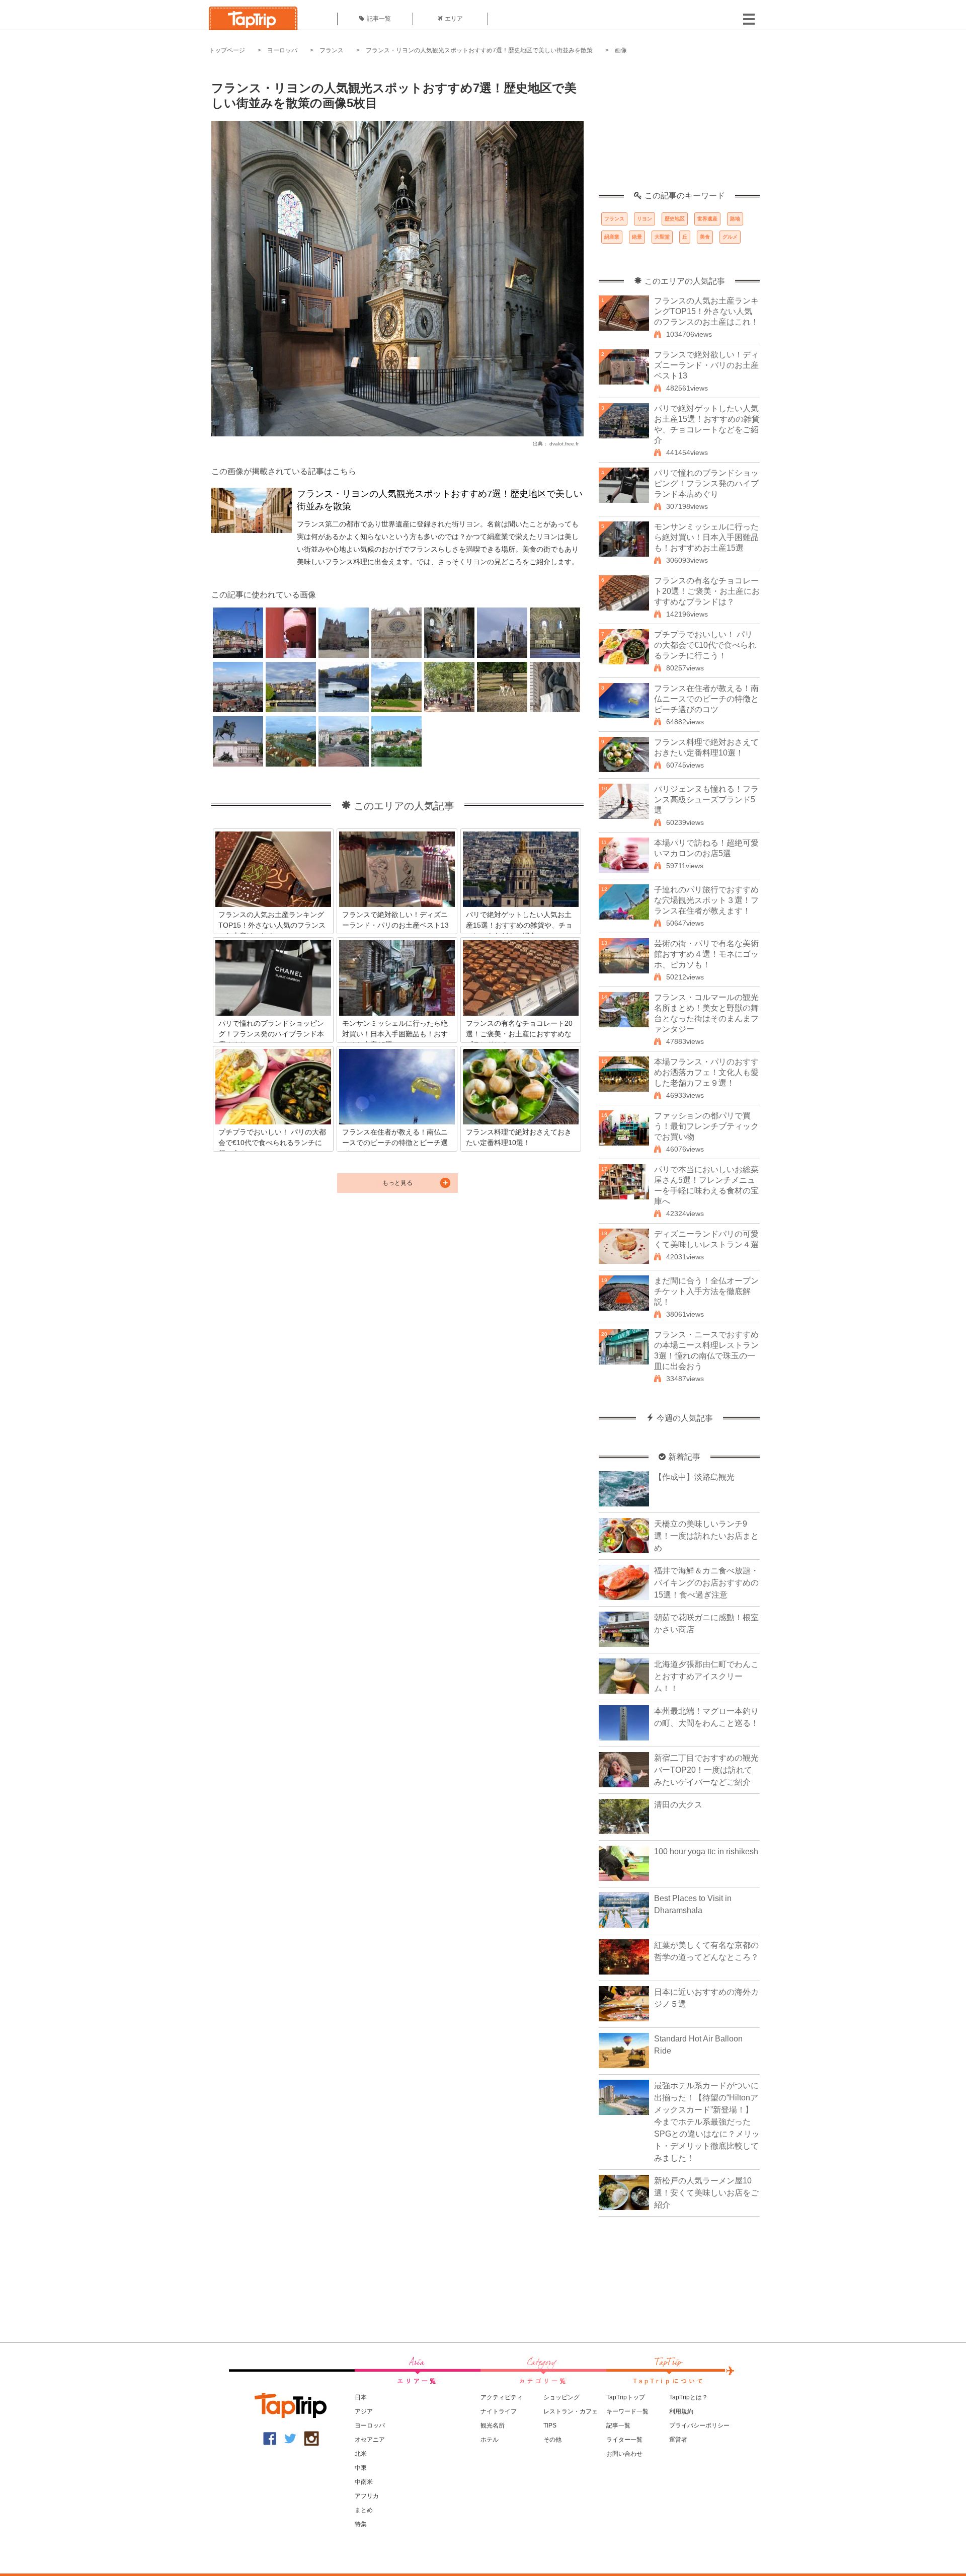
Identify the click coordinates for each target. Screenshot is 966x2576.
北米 (361, 2454)
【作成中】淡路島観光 (694, 1477)
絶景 (637, 237)
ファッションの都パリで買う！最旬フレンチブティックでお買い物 (706, 1126)
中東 (361, 2468)
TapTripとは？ (689, 2397)
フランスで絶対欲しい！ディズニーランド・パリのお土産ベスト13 (706, 365)
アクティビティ (502, 2397)
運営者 (678, 2440)
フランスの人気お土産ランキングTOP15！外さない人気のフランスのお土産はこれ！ (706, 311)
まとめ (364, 2510)
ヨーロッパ (282, 50)
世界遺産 (707, 219)
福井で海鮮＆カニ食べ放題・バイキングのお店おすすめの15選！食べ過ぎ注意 (706, 1583)
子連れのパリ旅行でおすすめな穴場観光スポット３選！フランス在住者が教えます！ (706, 900)
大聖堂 (662, 237)
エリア (454, 19)
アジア (364, 2411)
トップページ (227, 50)
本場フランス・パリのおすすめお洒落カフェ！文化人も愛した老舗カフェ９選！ (706, 1072)
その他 (552, 2440)
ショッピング (561, 2397)
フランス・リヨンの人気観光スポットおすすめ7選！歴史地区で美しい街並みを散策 (479, 50)
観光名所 (493, 2426)
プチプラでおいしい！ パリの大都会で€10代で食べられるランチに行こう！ (705, 645)
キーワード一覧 (627, 2411)
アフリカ (367, 2496)
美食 (705, 237)
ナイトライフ (499, 2411)
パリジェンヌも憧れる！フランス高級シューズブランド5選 (706, 800)
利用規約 (681, 2411)
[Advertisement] (679, 128)
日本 (361, 2397)
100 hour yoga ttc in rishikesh (706, 1851)
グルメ (730, 237)
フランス (332, 50)
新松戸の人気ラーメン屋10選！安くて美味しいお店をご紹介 (706, 2193)
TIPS (550, 2426)
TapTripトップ (626, 2397)
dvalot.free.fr (564, 444)
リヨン (645, 219)
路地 (735, 219)
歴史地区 (675, 219)
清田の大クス (678, 1805)
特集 (361, 2524)
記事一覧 (379, 19)
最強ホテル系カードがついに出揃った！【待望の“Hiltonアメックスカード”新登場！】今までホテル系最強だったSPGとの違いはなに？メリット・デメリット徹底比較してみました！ (707, 2122)
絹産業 (612, 237)
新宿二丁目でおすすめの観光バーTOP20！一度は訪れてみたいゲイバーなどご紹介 (706, 1770)
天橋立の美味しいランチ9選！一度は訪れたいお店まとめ (706, 1536)
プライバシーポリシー (699, 2426)
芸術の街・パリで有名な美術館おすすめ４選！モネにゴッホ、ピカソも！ (706, 954)
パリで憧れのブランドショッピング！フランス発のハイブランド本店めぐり (706, 483)
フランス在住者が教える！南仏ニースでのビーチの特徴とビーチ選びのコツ (706, 699)
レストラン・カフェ (571, 2411)
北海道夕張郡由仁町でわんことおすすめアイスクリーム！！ (706, 1676)
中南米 (364, 2482)
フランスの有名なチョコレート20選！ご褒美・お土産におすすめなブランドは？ (707, 591)
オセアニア (370, 2440)
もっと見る (397, 1183)
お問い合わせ (624, 2454)
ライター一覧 (624, 2440)
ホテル (490, 2440)
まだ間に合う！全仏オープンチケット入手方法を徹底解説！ (706, 1291)
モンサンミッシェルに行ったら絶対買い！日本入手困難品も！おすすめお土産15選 (706, 537)
